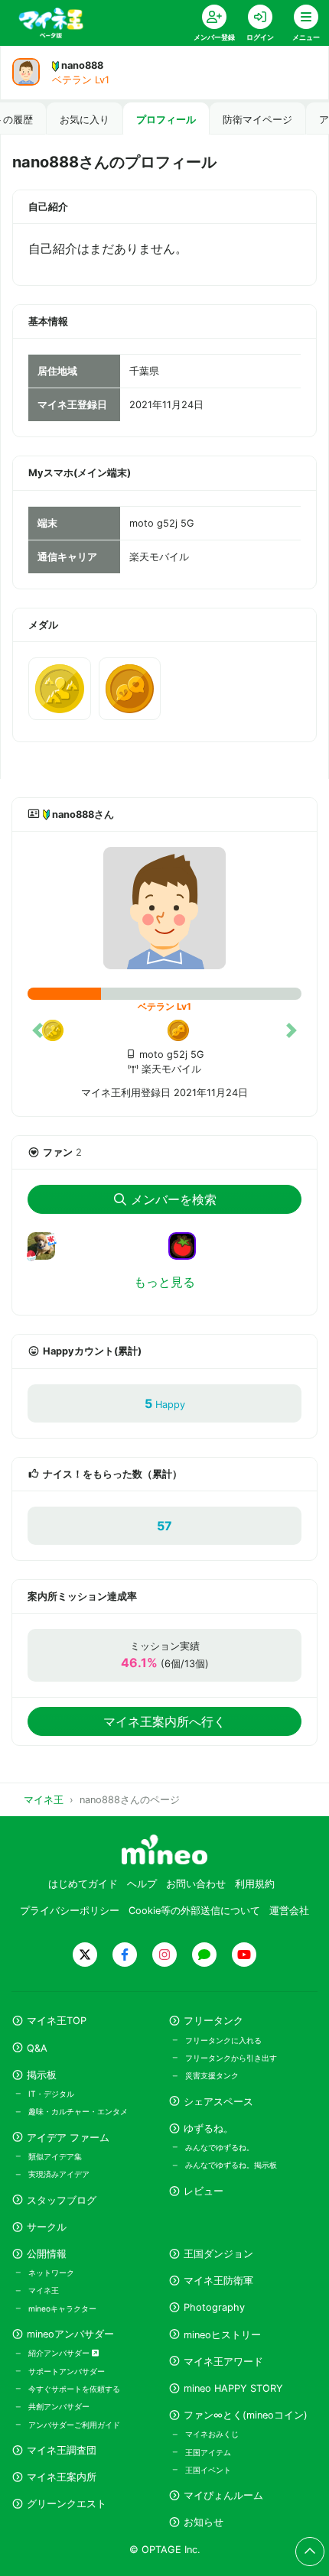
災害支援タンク (212, 2075)
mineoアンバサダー (70, 2334)
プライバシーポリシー (70, 1911)
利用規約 (255, 1884)
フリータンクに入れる (223, 2040)
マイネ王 (44, 2290)
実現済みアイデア (59, 2174)
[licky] (47, 1255)
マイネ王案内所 (62, 2477)
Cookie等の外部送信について (194, 1911)
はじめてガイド (83, 1884)
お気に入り (85, 120)
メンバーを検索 (174, 1199)
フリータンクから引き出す (231, 2058)
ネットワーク (51, 2273)
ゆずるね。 (208, 2128)
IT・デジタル (51, 2094)
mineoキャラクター (62, 2308)
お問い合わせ (196, 1884)
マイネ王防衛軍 (218, 2281)
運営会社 (289, 1911)
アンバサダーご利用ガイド (74, 2425)
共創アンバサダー (59, 2406)
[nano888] (164, 908)
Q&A (37, 2048)
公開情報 (47, 2254)
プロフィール (166, 120)
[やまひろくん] (188, 1245)
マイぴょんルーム (223, 2495)
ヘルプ (142, 1884)
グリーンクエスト (67, 2504)
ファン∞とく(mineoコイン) (246, 2415)
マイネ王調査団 (62, 2450)
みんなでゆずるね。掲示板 (231, 2165)
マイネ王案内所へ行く (164, 1721)
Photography (214, 2307)
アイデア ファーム (68, 2138)
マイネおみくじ (212, 2434)
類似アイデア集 (55, 2156)
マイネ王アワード (223, 2362)
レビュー (204, 2191)
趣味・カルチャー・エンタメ (78, 2111)
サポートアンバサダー (67, 2371)
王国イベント (208, 2470)
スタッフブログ (62, 2200)
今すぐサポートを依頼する (74, 2389)
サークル (47, 2227)
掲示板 (42, 2075)
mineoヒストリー (222, 2335)
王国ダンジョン (218, 2254)
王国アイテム (208, 2452)
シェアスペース (218, 2102)
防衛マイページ (257, 120)
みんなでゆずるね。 (220, 2147)
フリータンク (213, 2021)
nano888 (82, 65)
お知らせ (204, 2522)
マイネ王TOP (57, 2021)
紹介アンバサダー (60, 2353)
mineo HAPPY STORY (233, 2388)
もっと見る (164, 1282)
